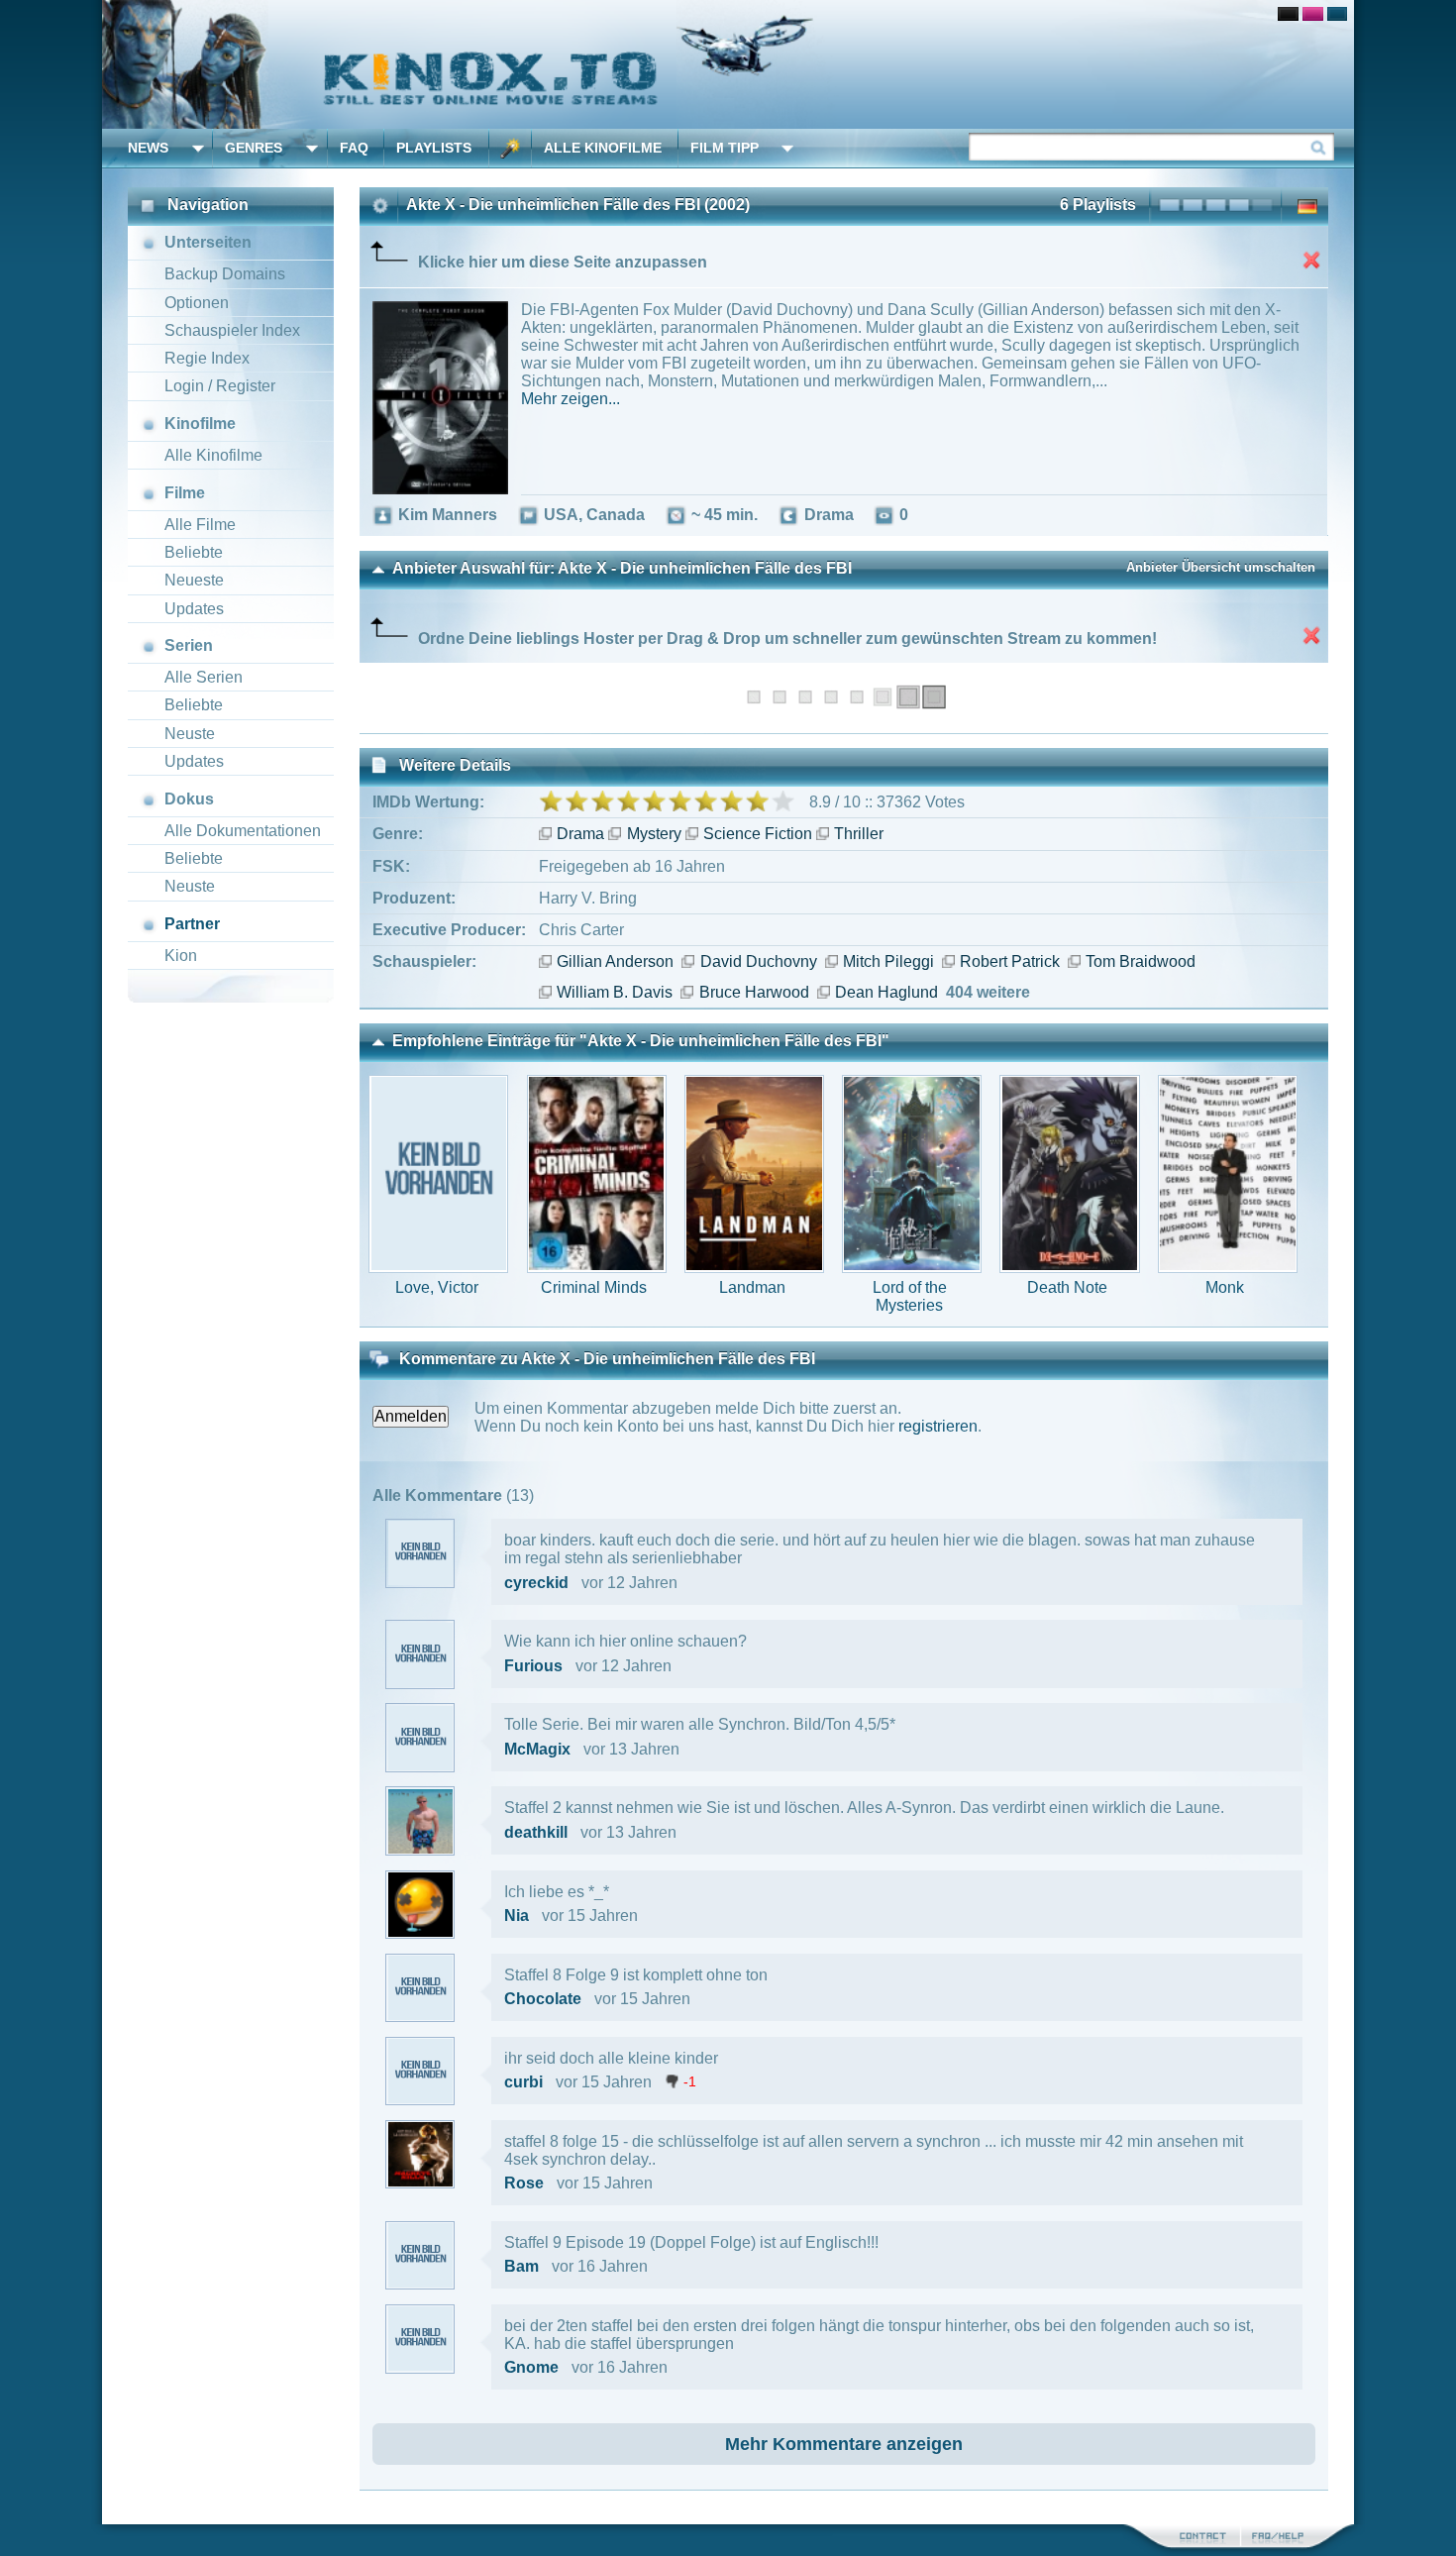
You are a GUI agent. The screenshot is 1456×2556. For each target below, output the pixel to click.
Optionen (197, 303)
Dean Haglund (886, 992)
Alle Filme (200, 525)
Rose (524, 2183)
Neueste (194, 580)
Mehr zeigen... (571, 399)
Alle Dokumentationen (243, 831)
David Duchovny (758, 961)
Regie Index (207, 358)
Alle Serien (204, 677)
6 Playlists (1098, 205)
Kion (181, 956)
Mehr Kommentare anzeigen (844, 2444)
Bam (521, 2266)
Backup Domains (225, 274)
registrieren (938, 1426)
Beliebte (194, 552)
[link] (728, 64)
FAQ (354, 148)
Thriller (859, 834)
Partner (192, 924)
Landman (752, 1287)
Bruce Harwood (754, 992)
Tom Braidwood (1141, 961)
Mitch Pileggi (888, 961)
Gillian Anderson (615, 961)
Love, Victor (437, 1287)
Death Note (1067, 1287)
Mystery (654, 834)
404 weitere (988, 992)
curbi (523, 2082)
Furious (533, 1666)
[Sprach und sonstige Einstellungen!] (510, 148)
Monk (1225, 1287)
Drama (580, 834)
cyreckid (536, 1583)
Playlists (434, 148)
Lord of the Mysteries (910, 1296)
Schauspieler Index (232, 330)
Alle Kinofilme (603, 148)
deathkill (536, 1832)
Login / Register (220, 386)
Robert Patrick (1010, 961)
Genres (254, 148)
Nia (517, 1916)
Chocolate (543, 1999)
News (148, 148)
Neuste (190, 734)
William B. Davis (615, 992)
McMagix (537, 1749)
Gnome (531, 2367)
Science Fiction (758, 834)
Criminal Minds (594, 1287)
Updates (194, 609)
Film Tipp (725, 148)
